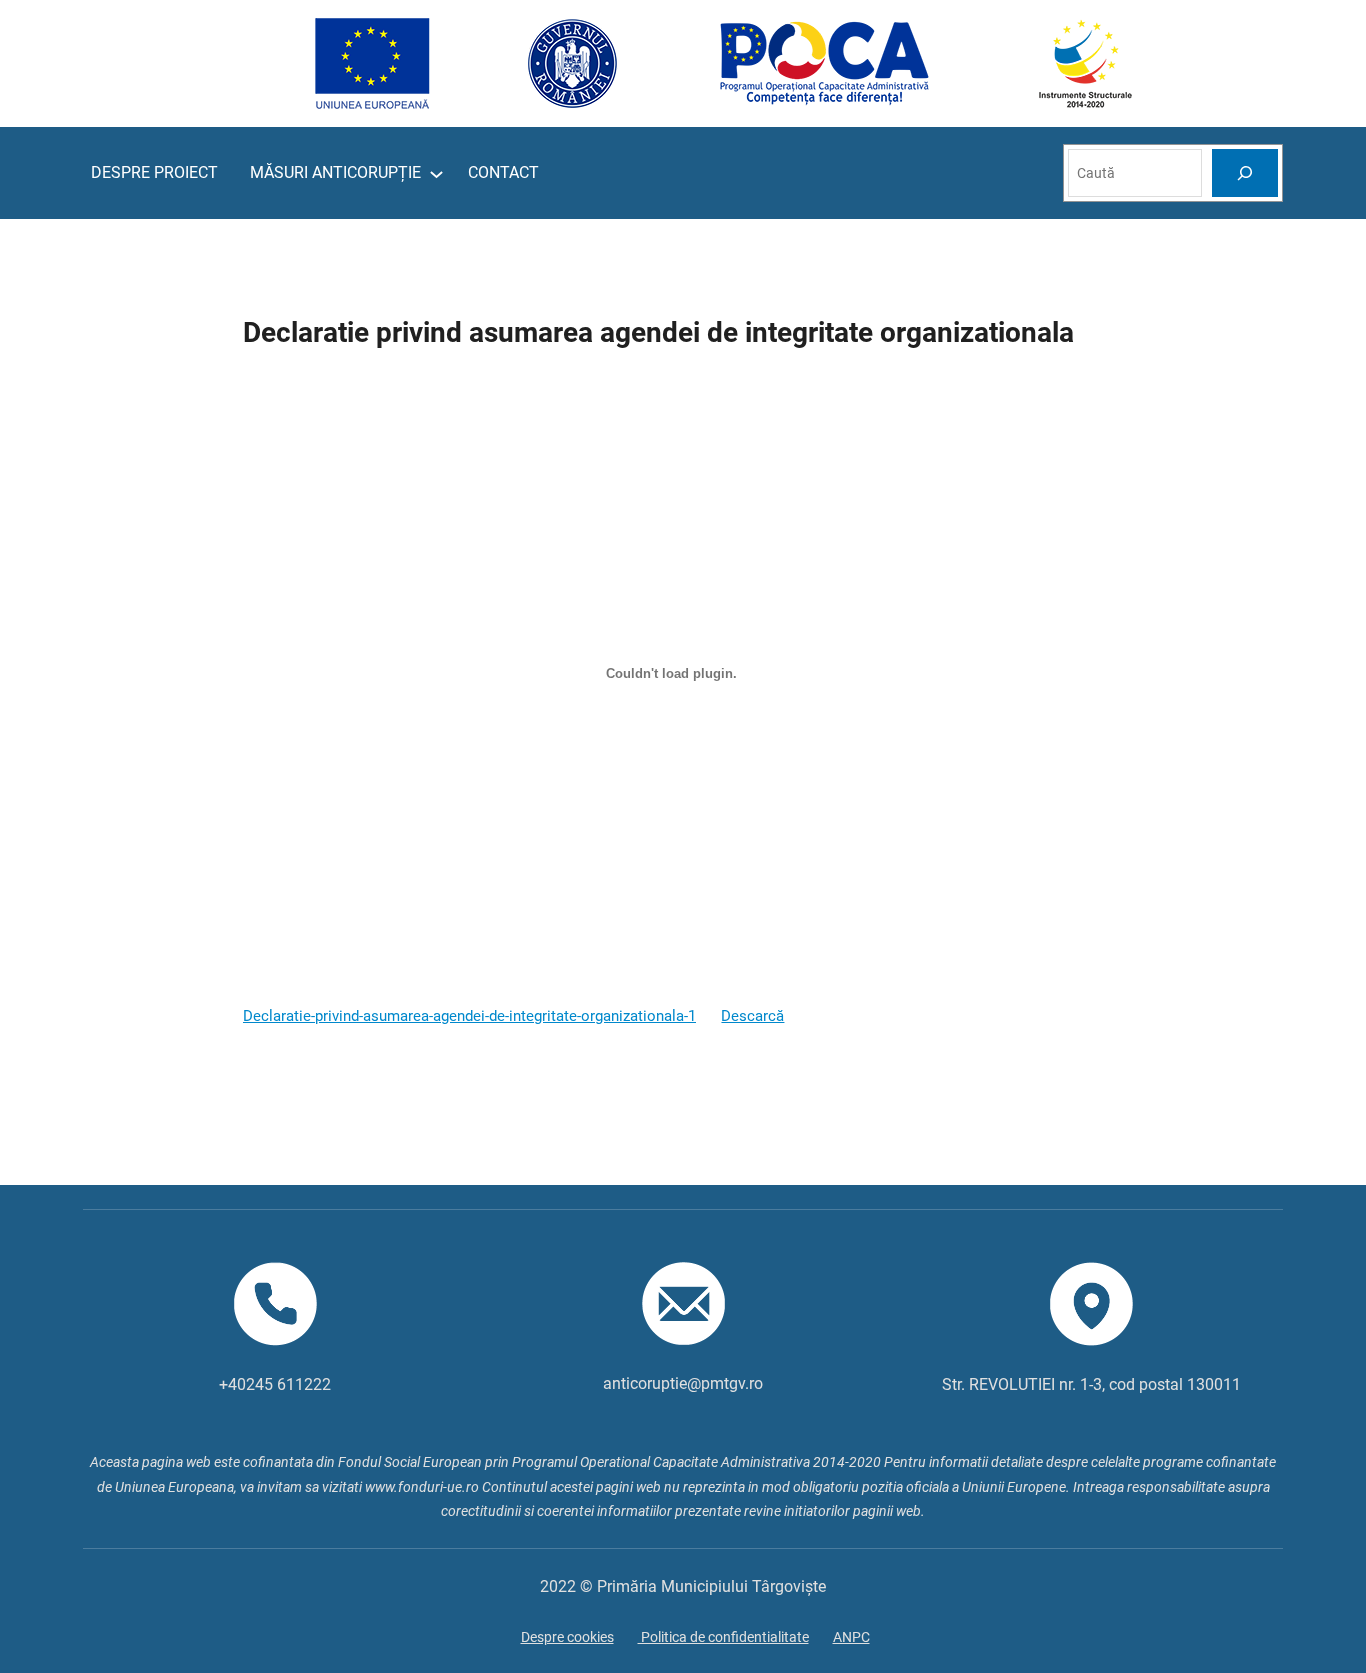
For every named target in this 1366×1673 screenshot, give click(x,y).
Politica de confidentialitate (723, 1637)
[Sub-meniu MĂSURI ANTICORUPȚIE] (436, 173)
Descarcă (752, 1016)
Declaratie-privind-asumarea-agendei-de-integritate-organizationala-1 (469, 1016)
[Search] (1245, 172)
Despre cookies (567, 1637)
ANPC (851, 1637)
